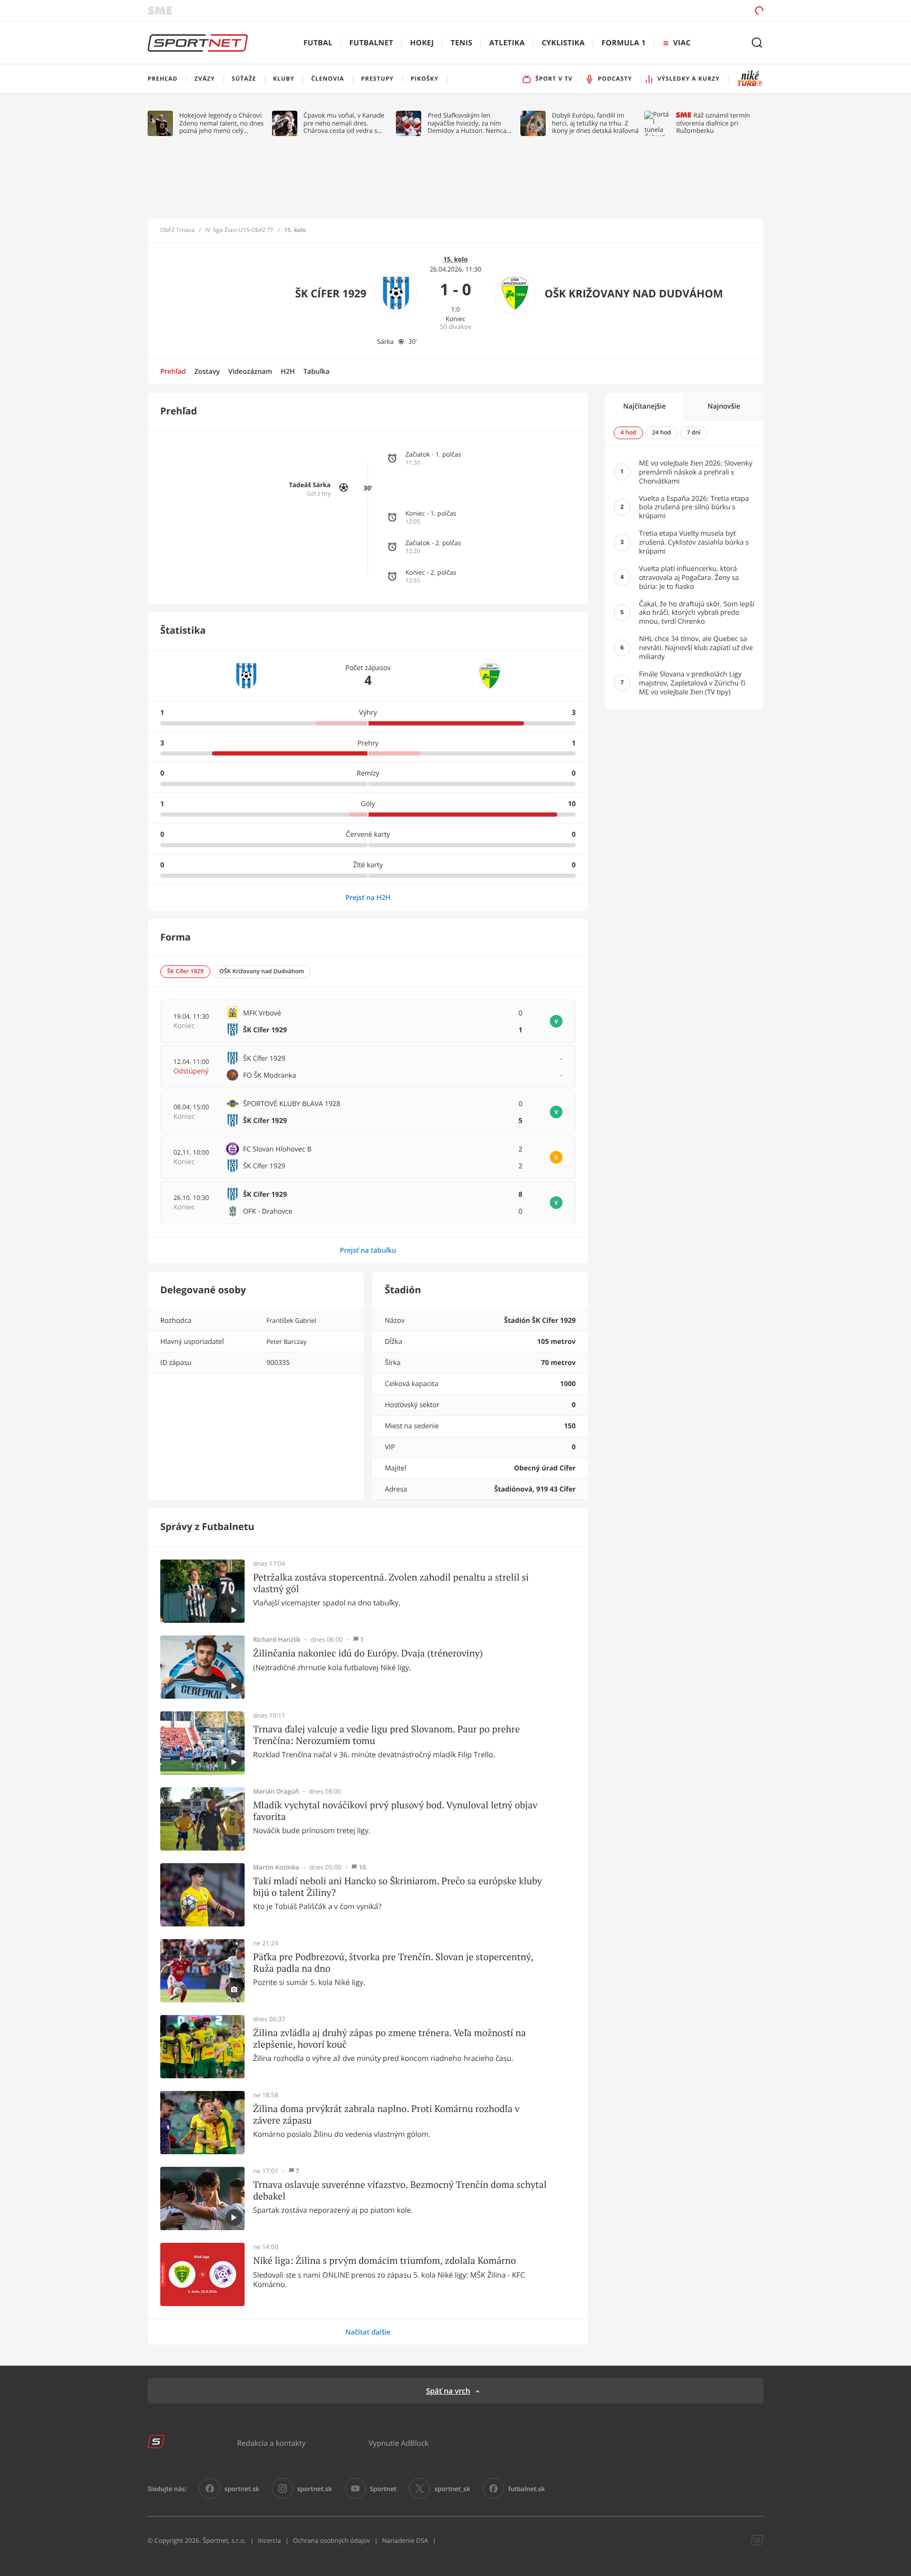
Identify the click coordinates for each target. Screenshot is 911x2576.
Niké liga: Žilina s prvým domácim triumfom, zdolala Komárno (385, 2261)
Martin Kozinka (276, 1867)
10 (362, 1867)
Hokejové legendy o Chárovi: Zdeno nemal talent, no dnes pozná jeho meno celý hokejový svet (221, 123)
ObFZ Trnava (177, 230)
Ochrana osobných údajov (332, 2540)
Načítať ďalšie (368, 2332)
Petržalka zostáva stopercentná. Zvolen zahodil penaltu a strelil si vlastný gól (391, 1583)
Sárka (385, 341)
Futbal (318, 43)
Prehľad (173, 371)
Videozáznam (250, 371)
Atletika (507, 43)
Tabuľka (316, 371)
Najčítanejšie (645, 406)
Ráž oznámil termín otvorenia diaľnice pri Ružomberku (713, 123)
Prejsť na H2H (368, 897)
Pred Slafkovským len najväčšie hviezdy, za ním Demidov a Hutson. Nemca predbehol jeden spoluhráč (467, 123)
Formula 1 (624, 43)
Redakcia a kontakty (272, 2443)
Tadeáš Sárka (310, 485)
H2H (288, 371)
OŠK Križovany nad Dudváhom (634, 293)
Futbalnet (371, 43)
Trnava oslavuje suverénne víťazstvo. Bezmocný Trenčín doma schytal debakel (400, 2190)
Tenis (462, 43)
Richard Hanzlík (277, 1640)
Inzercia (269, 2540)
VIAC (682, 43)
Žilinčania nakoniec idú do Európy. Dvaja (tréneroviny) (368, 1653)
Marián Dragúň (276, 1791)
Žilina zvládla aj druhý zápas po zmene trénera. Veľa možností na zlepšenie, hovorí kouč (390, 2038)
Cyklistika (563, 43)
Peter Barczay (286, 1342)
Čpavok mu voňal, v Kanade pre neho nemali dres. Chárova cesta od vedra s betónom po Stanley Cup (344, 123)
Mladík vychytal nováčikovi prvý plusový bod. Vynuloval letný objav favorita (395, 1811)
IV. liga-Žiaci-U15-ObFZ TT (239, 230)
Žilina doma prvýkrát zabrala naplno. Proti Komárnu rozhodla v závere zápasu (386, 2114)
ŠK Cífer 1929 (331, 293)
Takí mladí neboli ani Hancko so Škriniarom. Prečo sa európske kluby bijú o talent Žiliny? (398, 1887)
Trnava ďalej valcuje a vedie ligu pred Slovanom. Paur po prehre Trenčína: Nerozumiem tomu (386, 1735)
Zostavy (207, 371)
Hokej (422, 43)
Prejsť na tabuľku (368, 1250)
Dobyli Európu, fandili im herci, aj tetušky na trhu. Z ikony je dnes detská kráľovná (595, 123)
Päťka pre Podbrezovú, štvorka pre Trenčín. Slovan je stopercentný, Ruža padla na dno (393, 1963)
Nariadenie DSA (405, 2540)
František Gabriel (291, 1320)
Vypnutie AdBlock (399, 2443)
